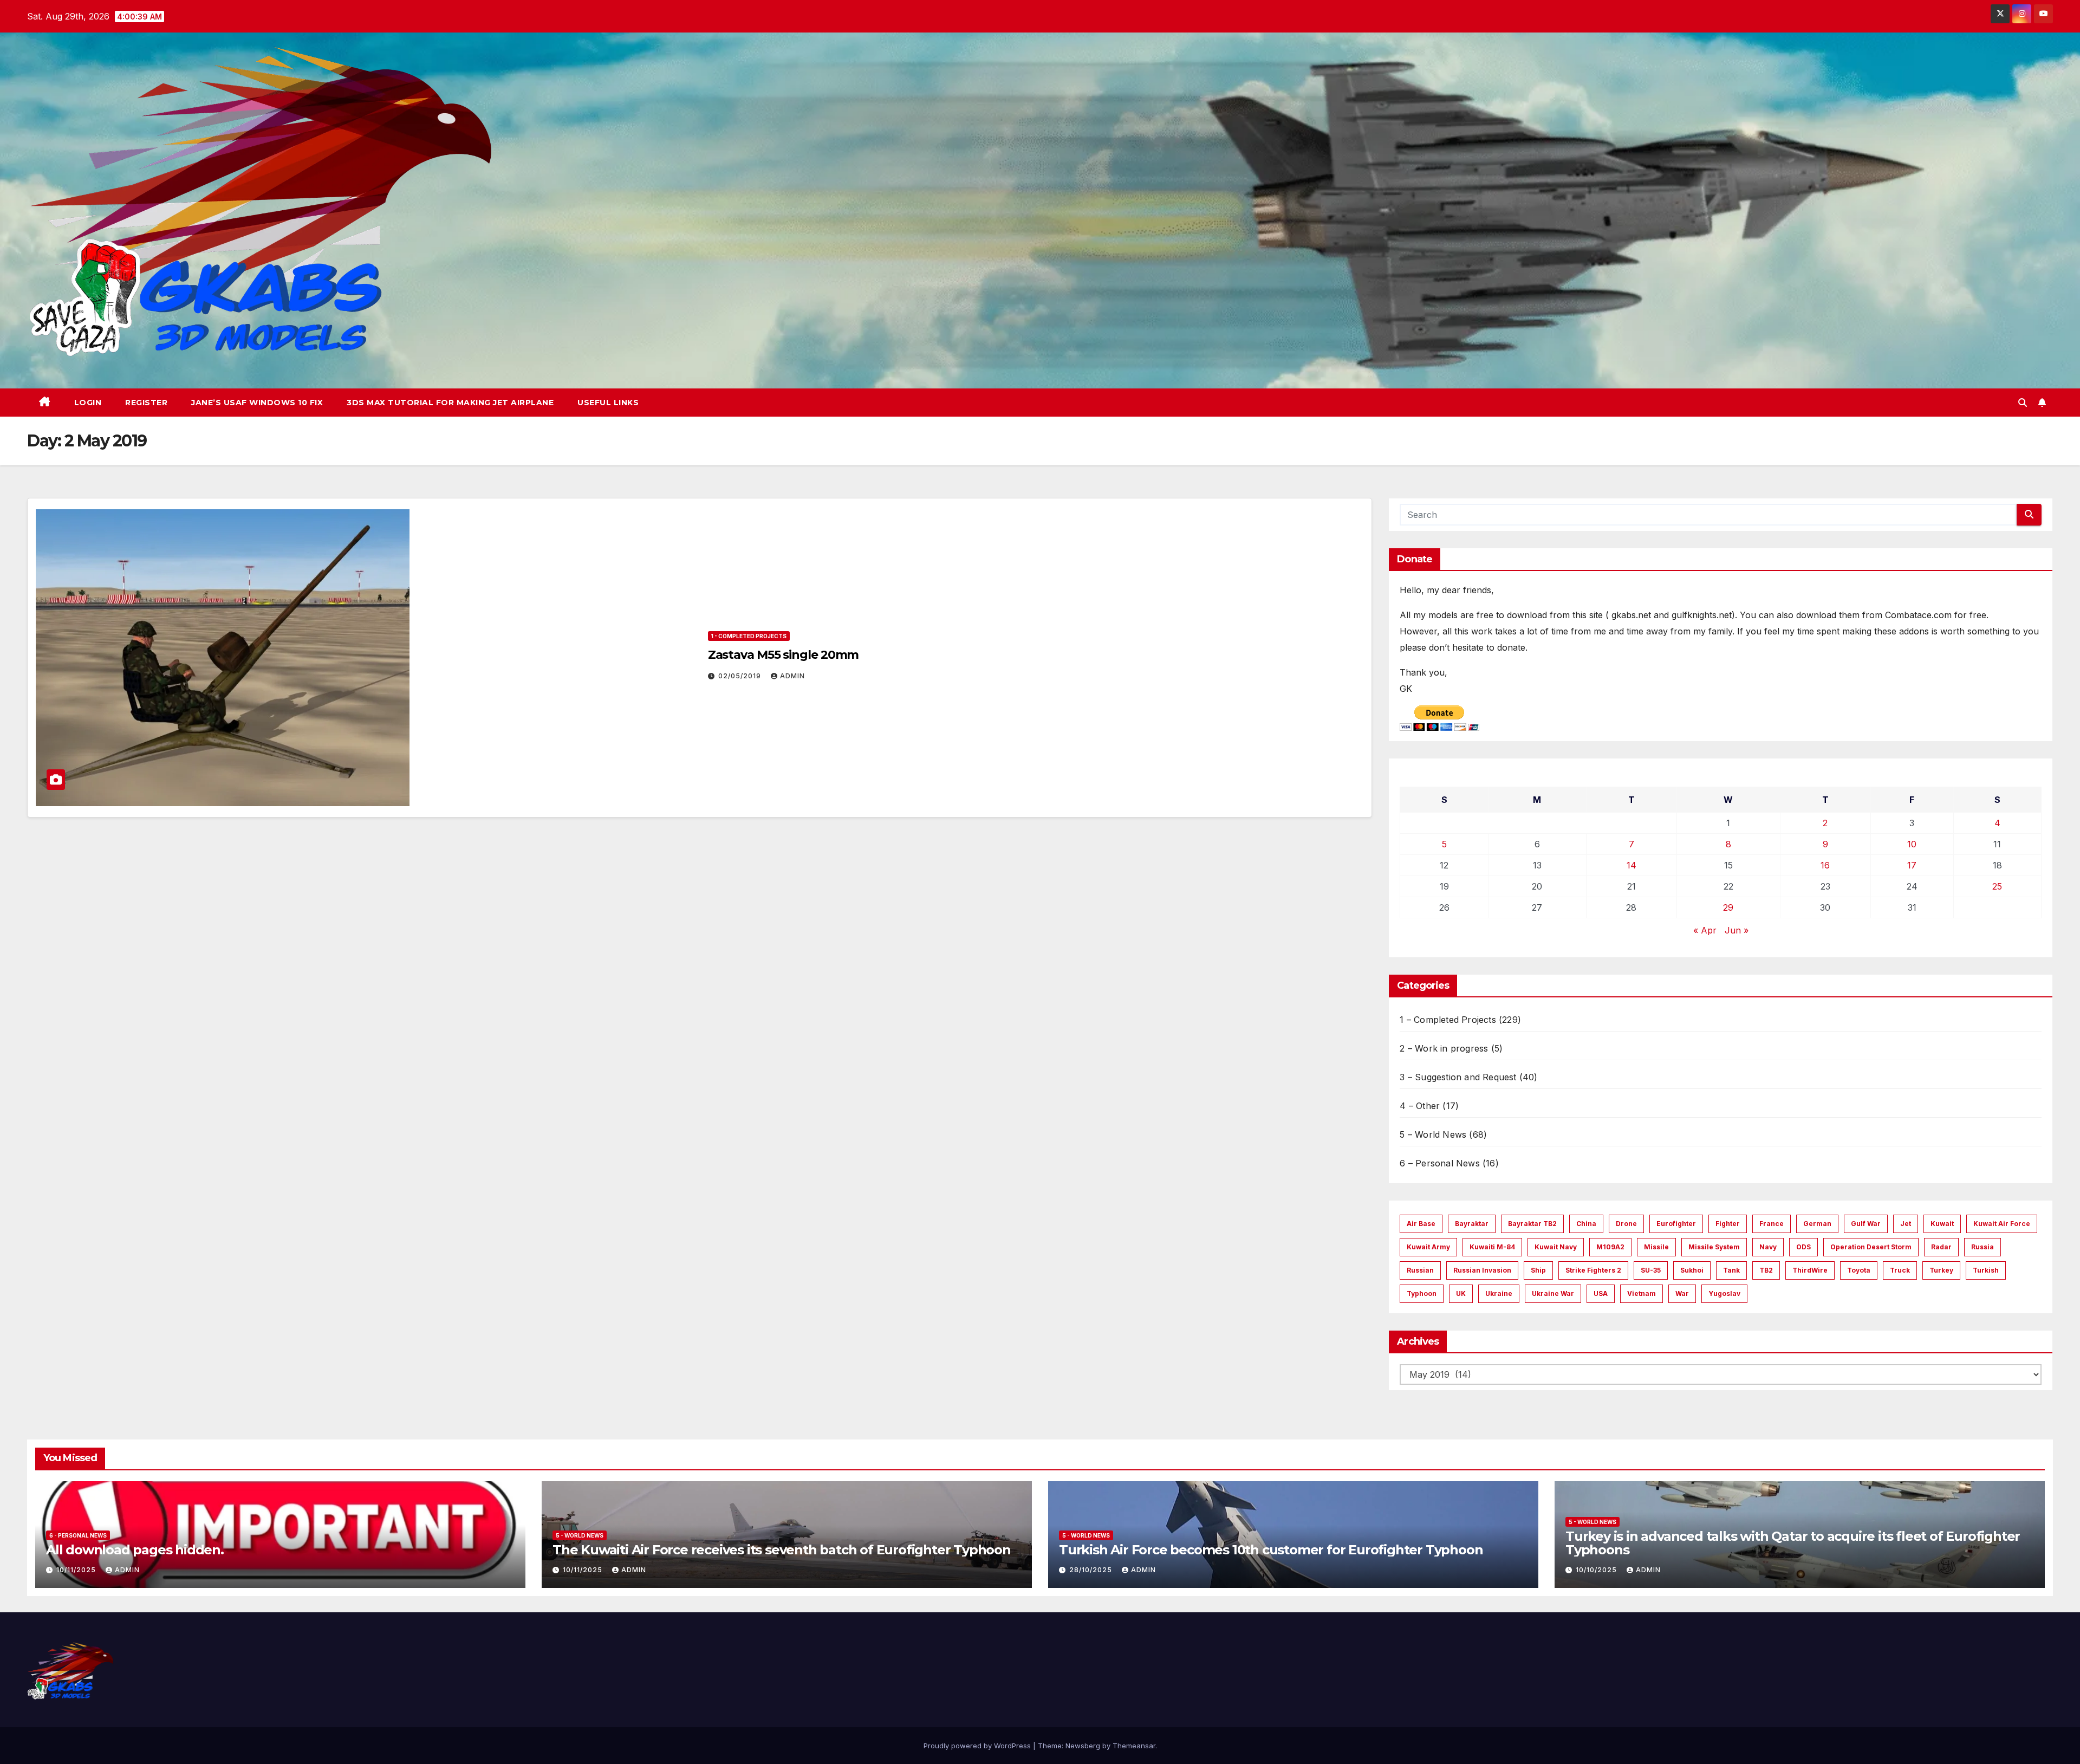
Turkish (1986, 1270)
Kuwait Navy (1556, 1247)
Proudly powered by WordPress (978, 1746)
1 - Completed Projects (749, 636)
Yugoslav (1724, 1293)
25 (1997, 886)
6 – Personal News (1439, 1163)
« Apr (1705, 930)
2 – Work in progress (1444, 1048)
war (1682, 1293)
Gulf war (1866, 1224)
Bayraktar (1472, 1224)
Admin (792, 676)
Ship (1538, 1270)
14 (1631, 865)
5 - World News (580, 1535)
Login (88, 403)
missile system (1714, 1247)
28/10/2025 (1092, 1570)
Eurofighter (1676, 1224)
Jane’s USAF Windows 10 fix (257, 403)
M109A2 (1610, 1247)
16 (1825, 865)
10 (1912, 844)
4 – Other (1420, 1106)
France (1772, 1224)
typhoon (1422, 1293)
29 (1728, 907)
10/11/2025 (77, 1570)
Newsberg (1083, 1746)
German (1817, 1224)
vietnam (1642, 1293)
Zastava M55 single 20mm (784, 655)
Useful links (608, 403)
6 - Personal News (78, 1535)
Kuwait (1942, 1224)
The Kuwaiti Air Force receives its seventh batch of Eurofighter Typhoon (782, 1550)
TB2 (1766, 1270)
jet (1906, 1224)
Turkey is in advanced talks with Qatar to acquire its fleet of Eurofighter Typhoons (1793, 1543)
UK (1461, 1293)
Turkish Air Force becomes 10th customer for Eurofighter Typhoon (1271, 1550)
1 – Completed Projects (1448, 1020)
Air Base (1421, 1224)
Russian (1420, 1270)
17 (1912, 865)
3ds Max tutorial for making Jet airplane (450, 403)
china (1586, 1224)
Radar (1941, 1247)
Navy (1768, 1247)
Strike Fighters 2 (1593, 1270)
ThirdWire (1810, 1270)
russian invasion (1482, 1270)
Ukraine (1499, 1293)
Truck (1900, 1270)
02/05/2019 (741, 676)
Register (146, 403)
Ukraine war (1553, 1293)
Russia (1982, 1247)
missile (1656, 1247)
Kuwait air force (2002, 1224)
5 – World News (1433, 1134)
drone (1626, 1224)
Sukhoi (1692, 1270)
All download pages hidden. (135, 1550)
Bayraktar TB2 (1532, 1224)
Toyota (1859, 1270)
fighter (1728, 1224)
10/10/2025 (1597, 1570)
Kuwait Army (1428, 1247)
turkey (1941, 1270)
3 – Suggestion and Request (1458, 1077)
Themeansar (1134, 1746)
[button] (2023, 403)
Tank (1731, 1270)
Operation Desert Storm (1871, 1247)
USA (1601, 1293)
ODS (1803, 1247)
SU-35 (1651, 1270)
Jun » (1737, 930)
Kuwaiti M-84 (1492, 1247)
